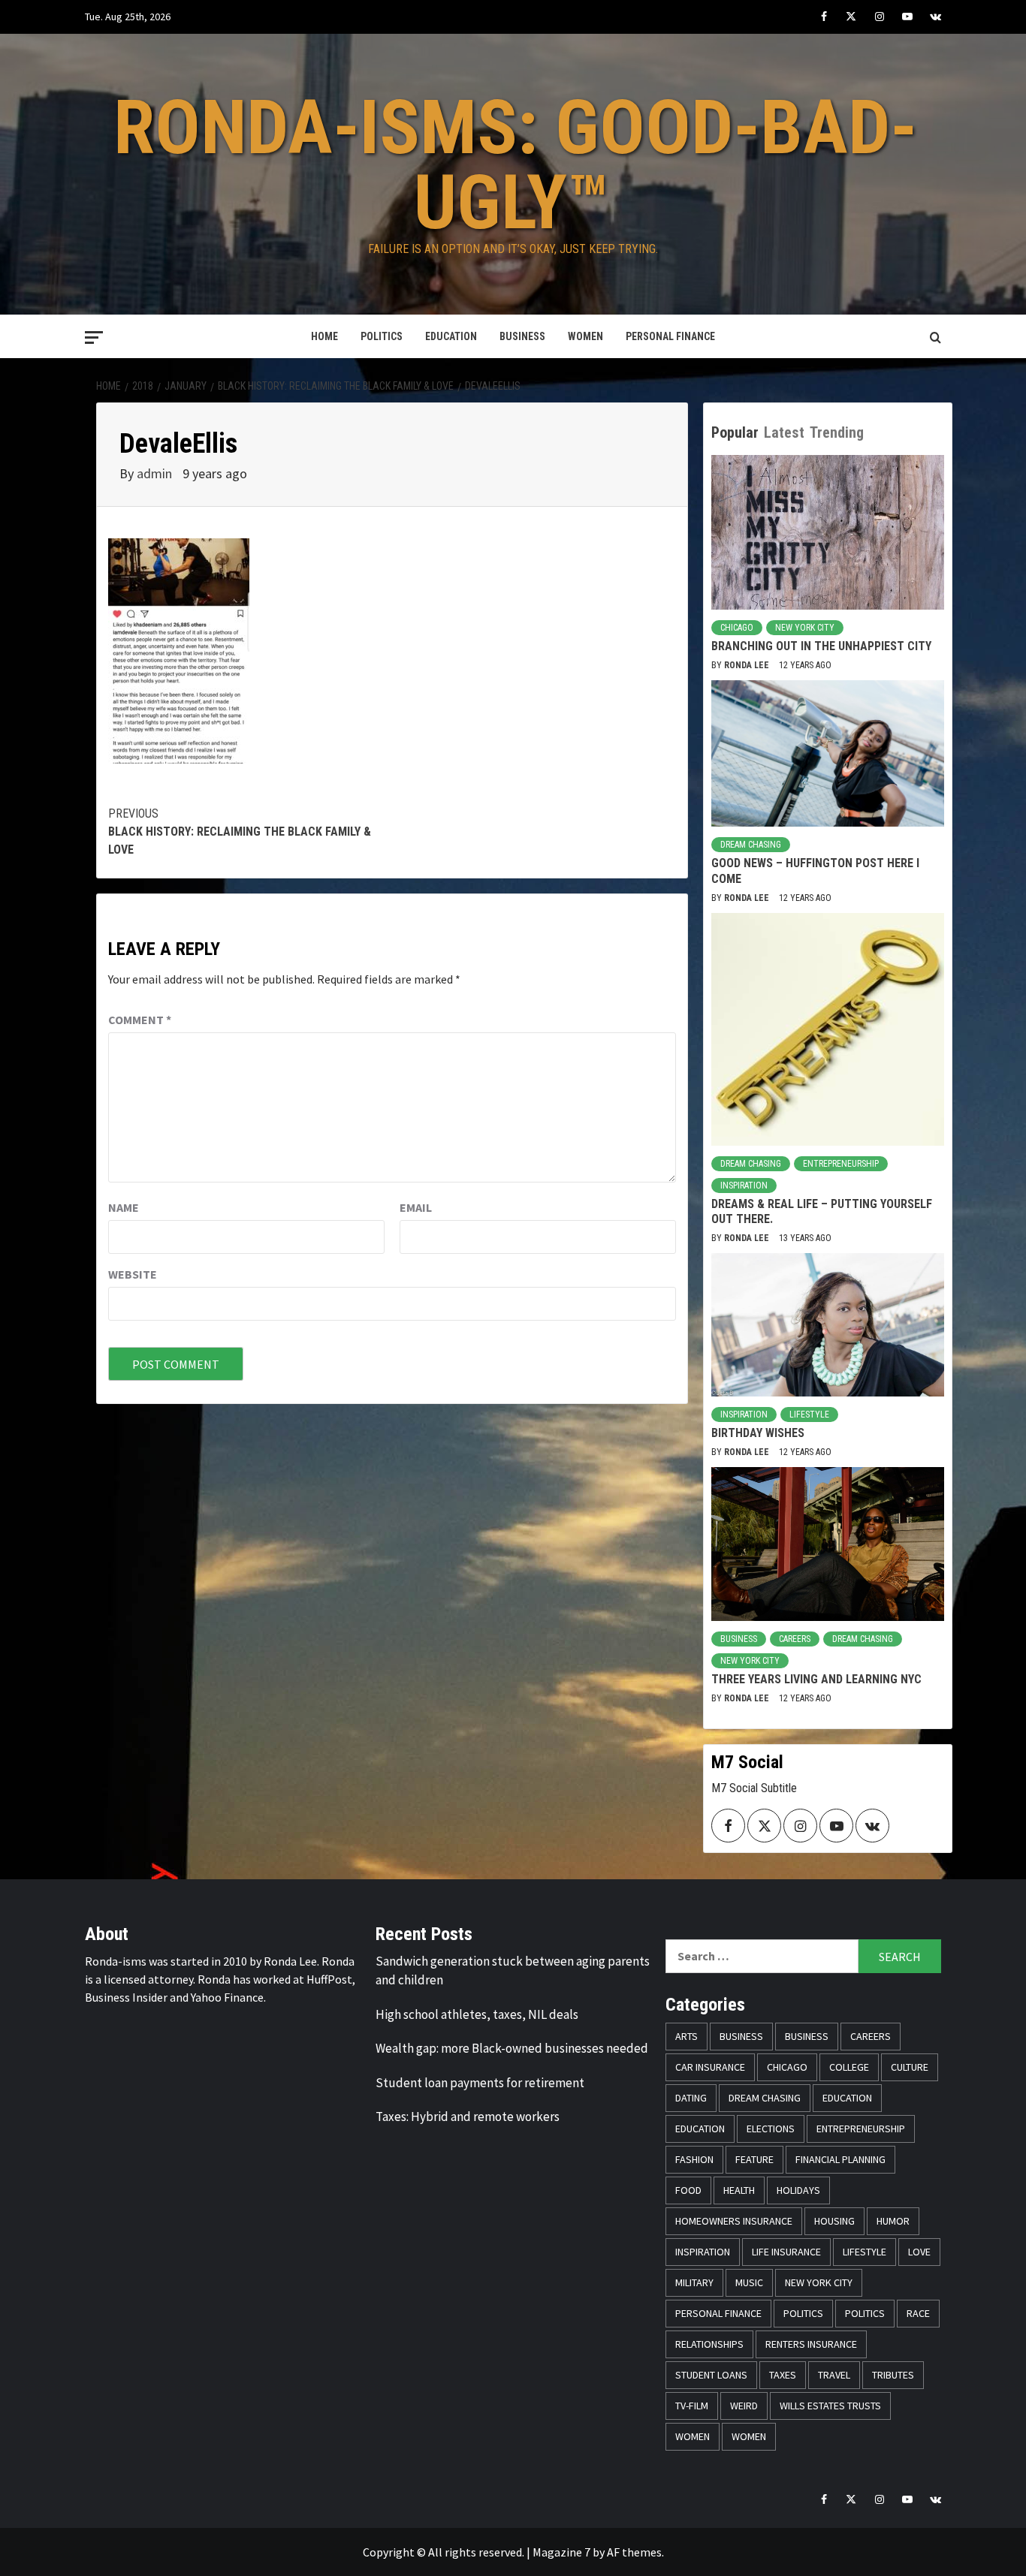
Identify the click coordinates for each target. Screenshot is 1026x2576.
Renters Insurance (811, 2344)
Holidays (798, 2190)
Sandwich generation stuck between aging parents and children (513, 1971)
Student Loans (711, 2375)
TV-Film (692, 2406)
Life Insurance (786, 2252)
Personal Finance (670, 336)
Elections (771, 2129)
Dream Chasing (751, 845)
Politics (382, 336)
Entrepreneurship (841, 1164)
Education (451, 336)
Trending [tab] (837, 432)
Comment (140, 1020)
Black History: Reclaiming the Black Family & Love (240, 832)
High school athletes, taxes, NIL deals (477, 2014)
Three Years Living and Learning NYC (816, 1679)
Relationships (709, 2344)
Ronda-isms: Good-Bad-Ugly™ (515, 165)
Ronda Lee (748, 665)
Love (919, 2252)
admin (156, 473)
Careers (795, 1639)
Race (918, 2313)
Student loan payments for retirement (480, 2083)
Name (124, 1207)
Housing (834, 2221)
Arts (687, 2036)
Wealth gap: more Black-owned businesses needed (512, 2048)
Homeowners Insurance (734, 2221)
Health (739, 2190)
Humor (893, 2221)
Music (749, 2282)
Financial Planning (840, 2159)
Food (688, 2190)
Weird (744, 2406)
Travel (834, 2375)
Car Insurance (710, 2067)
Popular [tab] (735, 432)
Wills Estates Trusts (830, 2406)
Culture (910, 2067)
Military (694, 2282)
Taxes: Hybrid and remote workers (468, 2117)
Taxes (783, 2375)
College (849, 2067)
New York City (805, 628)
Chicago (737, 628)
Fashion (694, 2159)
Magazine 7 (561, 2552)
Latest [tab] (784, 432)
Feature (754, 2159)
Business (522, 336)
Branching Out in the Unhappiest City (821, 646)
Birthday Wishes (758, 1433)
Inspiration (744, 1186)
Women (585, 336)
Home (324, 336)
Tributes (893, 2375)
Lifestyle (809, 1415)
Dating (691, 2098)
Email (416, 1207)
